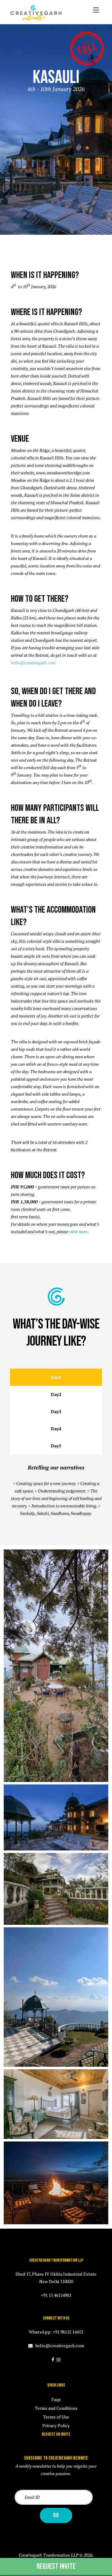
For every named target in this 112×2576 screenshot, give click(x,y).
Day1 (56, 1377)
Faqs (56, 2399)
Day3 (56, 1411)
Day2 (56, 1394)
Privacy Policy (56, 2426)
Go (56, 2515)
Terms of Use (56, 2417)
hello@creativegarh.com (33, 663)
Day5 (56, 1446)
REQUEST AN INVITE (56, 2434)
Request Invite (56, 2567)
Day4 (56, 1429)
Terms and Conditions (56, 2408)
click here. (79, 1232)
